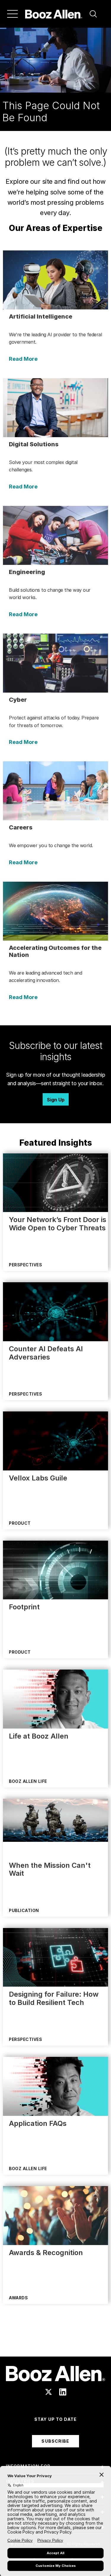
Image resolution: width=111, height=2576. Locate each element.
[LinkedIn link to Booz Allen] (63, 2392)
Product (20, 1523)
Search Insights (55, 2342)
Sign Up (56, 1100)
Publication (24, 1910)
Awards (18, 2298)
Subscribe (55, 2441)
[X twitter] (49, 2392)
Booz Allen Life (28, 1781)
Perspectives (25, 1265)
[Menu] (12, 14)
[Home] (54, 14)
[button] (93, 14)
